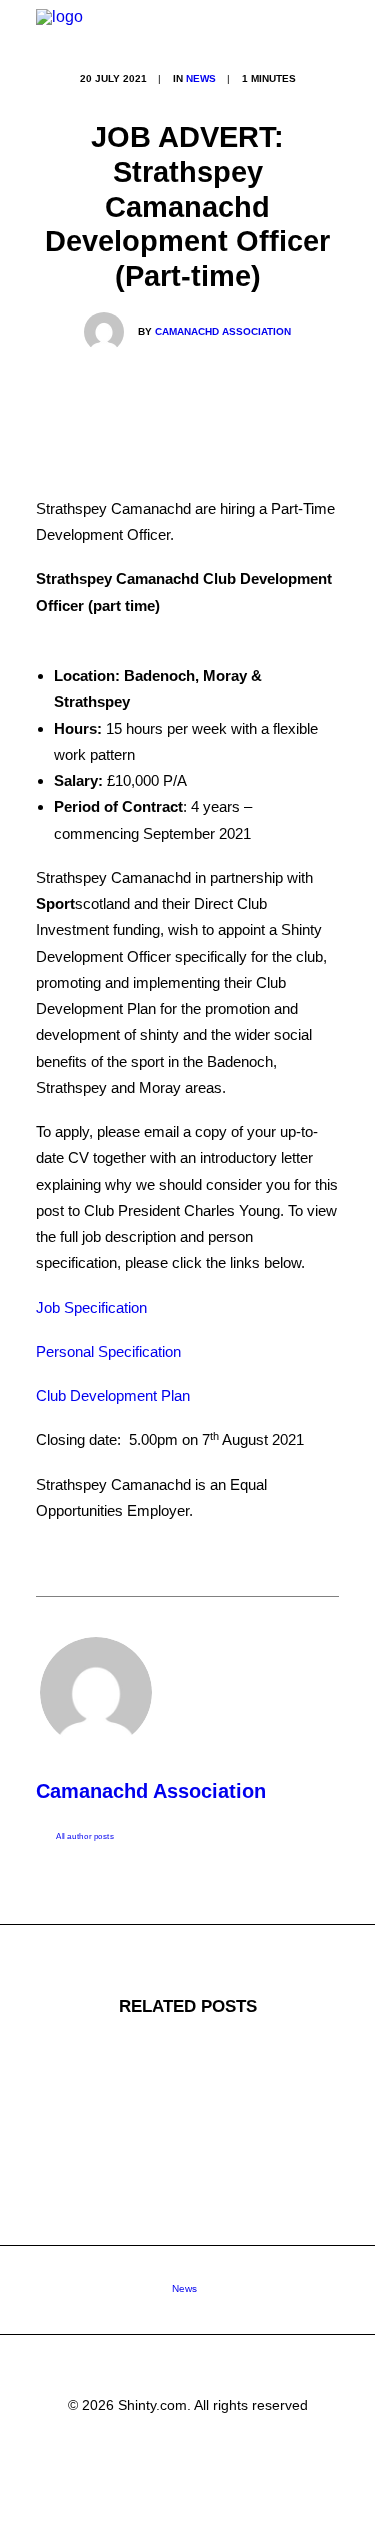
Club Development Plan (113, 1395)
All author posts (85, 1836)
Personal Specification (108, 1351)
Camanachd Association (223, 331)
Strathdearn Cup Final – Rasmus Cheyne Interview (188, 2290)
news (201, 78)
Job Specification (91, 1307)
